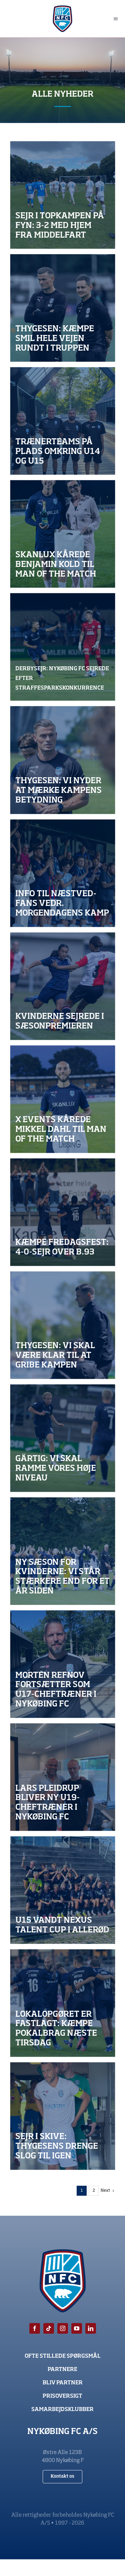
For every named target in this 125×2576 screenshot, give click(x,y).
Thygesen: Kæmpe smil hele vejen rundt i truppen (55, 339)
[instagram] (63, 2328)
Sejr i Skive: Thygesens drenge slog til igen (57, 2147)
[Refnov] (62, 1664)
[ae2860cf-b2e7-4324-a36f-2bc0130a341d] (62, 647)
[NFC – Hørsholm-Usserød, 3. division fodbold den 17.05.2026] (62, 1325)
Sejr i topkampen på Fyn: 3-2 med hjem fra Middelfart (60, 226)
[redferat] (62, 195)
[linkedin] (91, 2328)
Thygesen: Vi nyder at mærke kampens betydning (58, 791)
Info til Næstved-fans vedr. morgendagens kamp (62, 904)
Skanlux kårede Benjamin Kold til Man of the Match (56, 565)
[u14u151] (62, 1890)
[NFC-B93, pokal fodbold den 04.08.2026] (62, 2003)
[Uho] (62, 421)
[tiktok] (49, 2328)
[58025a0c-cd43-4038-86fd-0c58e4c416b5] (62, 1212)
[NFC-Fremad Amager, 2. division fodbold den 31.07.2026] (62, 1438)
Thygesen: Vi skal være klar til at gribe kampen (55, 1356)
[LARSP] (62, 1777)
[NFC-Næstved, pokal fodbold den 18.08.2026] (62, 308)
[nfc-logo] (62, 8)
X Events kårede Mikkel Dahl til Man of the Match (61, 1130)
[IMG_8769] (62, 2116)
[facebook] (35, 2328)
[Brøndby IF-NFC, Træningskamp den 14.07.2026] (62, 760)
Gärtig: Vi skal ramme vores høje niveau (56, 1469)
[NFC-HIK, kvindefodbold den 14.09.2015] (62, 1551)
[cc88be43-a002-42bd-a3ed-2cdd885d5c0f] (62, 1099)
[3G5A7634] (62, 986)
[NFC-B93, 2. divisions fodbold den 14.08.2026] (62, 873)
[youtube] (77, 2328)
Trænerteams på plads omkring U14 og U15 (58, 452)
